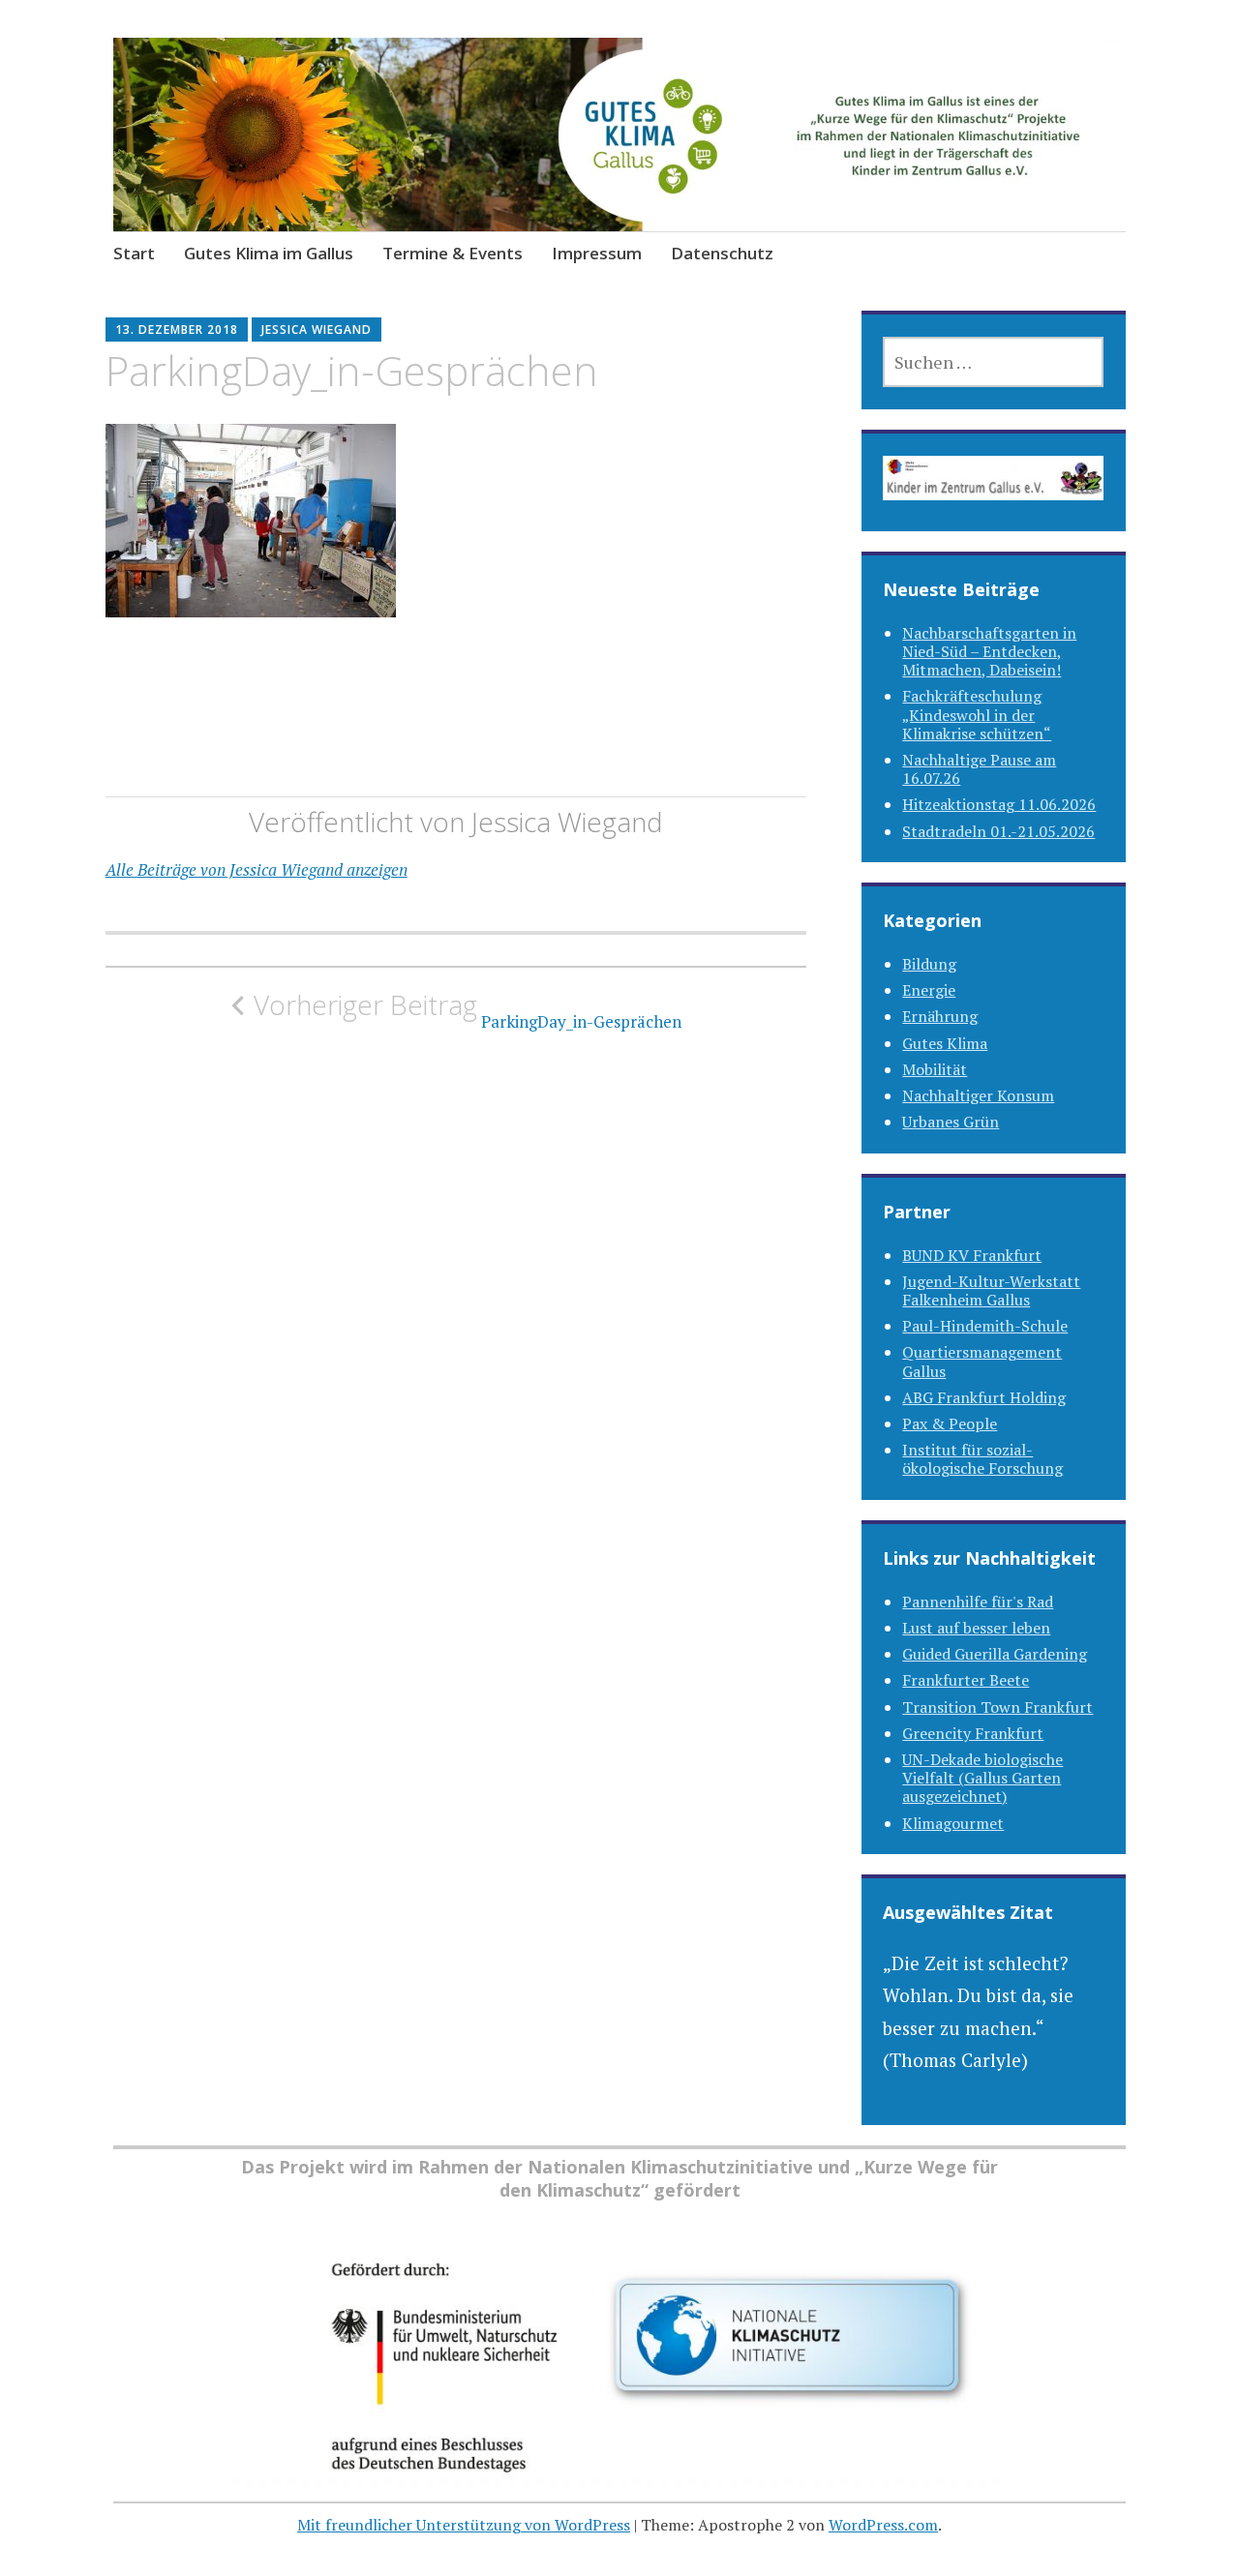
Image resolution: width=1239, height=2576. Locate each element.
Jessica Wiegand (317, 329)
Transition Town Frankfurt (997, 1707)
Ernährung (940, 1016)
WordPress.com (883, 2525)
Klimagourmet (953, 1823)
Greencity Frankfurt (973, 1733)
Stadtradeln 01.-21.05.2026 (998, 831)
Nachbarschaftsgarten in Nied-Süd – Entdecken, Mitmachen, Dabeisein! (989, 651)
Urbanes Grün (951, 1122)
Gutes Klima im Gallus (269, 253)
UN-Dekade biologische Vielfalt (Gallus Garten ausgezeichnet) (982, 1778)
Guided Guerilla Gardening (995, 1654)
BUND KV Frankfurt (972, 1255)
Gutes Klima (945, 1043)
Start (134, 253)
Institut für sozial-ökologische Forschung (982, 1459)
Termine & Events (453, 253)
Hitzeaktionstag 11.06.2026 (999, 804)
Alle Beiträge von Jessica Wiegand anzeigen (257, 869)
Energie (929, 990)
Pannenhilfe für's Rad (978, 1602)
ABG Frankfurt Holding (984, 1397)
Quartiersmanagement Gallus (982, 1361)
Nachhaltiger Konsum (978, 1095)
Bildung (929, 964)
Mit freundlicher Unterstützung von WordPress (464, 2525)
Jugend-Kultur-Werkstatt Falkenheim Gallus (991, 1290)
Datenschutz (722, 253)
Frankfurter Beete (966, 1680)
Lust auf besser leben (976, 1628)
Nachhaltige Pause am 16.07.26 (979, 769)
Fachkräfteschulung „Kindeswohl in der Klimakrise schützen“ (977, 714)
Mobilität (935, 1069)
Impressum (597, 253)
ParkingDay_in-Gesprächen (468, 1010)
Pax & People (950, 1423)
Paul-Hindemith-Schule (985, 1326)
